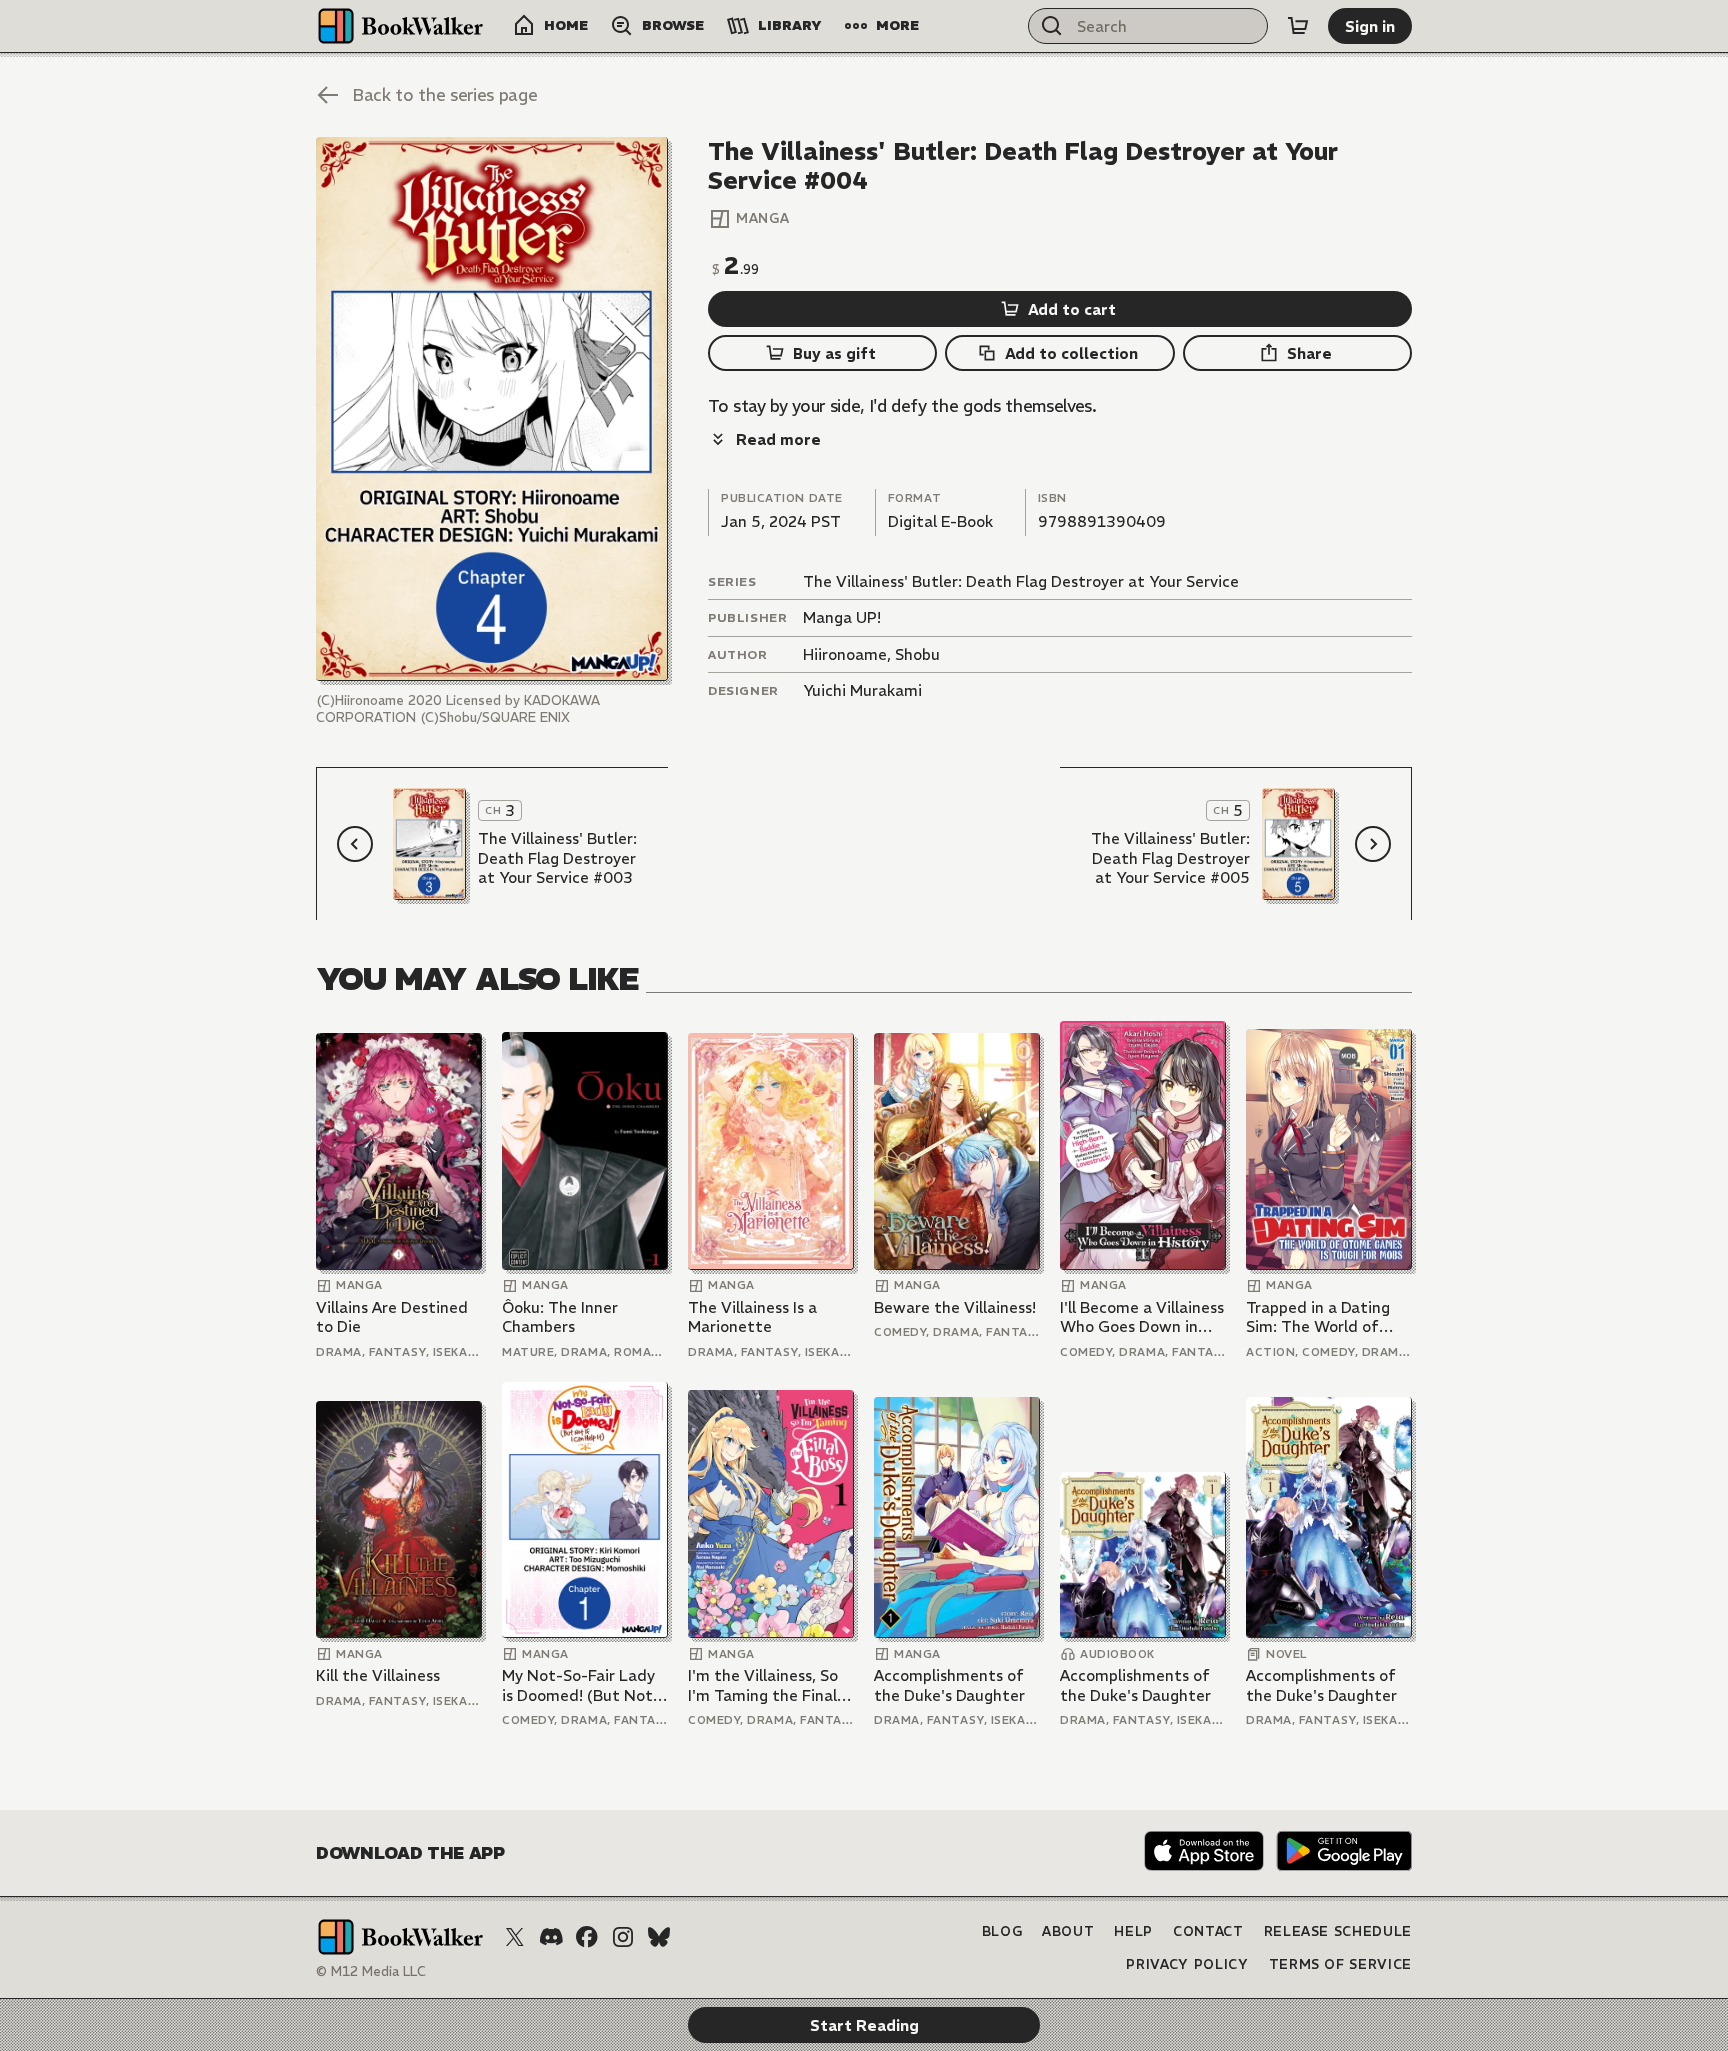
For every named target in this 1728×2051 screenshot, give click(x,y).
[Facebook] (587, 1937)
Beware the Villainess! (955, 1307)
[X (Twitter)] (515, 1937)
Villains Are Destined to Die (392, 1317)
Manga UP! (842, 617)
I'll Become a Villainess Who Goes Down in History (1142, 1317)
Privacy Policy (1187, 1964)
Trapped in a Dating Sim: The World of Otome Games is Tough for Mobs (1318, 1317)
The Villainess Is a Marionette (752, 1317)
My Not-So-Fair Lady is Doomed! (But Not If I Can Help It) (578, 1685)
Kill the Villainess (378, 1675)
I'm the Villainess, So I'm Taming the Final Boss (763, 1685)
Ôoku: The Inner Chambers (560, 1317)
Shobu (917, 654)
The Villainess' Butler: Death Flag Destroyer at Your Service (1021, 581)
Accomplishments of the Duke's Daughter (949, 1685)
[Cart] (1298, 26)
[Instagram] (623, 1937)
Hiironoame (845, 654)
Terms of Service (1340, 1964)
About (1068, 1931)
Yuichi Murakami (862, 690)
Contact (1208, 1931)
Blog (1002, 1931)
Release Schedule (1338, 1931)
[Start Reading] (492, 409)
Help (1133, 1931)
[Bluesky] (659, 1937)
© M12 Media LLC (371, 1971)
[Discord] (551, 1937)
